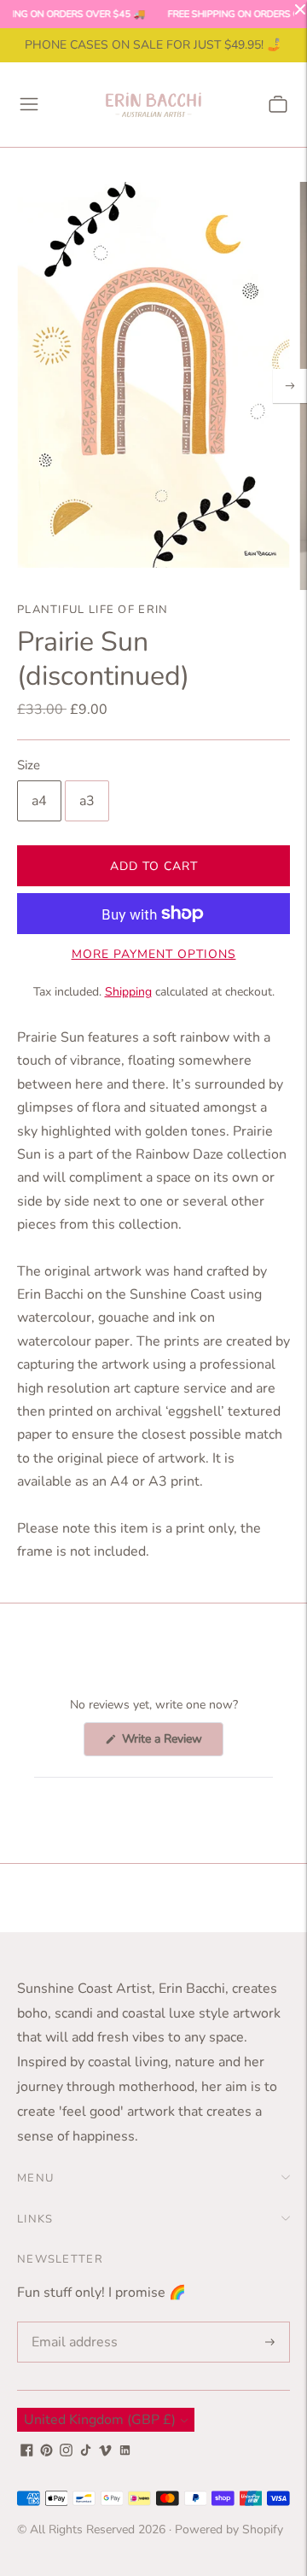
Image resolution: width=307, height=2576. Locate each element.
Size (29, 765)
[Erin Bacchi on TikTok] (86, 2452)
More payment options (154, 954)
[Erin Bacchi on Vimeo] (105, 2452)
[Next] (290, 386)
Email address (71, 2323)
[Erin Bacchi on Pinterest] (46, 2452)
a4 (39, 801)
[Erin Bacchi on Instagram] (66, 2452)
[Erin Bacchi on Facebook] (27, 2452)
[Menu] (29, 104)
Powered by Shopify (229, 2529)
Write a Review (171, 1743)
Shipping (128, 992)
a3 (87, 801)
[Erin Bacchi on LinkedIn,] (125, 2452)
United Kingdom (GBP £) (100, 2420)
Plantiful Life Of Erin (93, 610)
